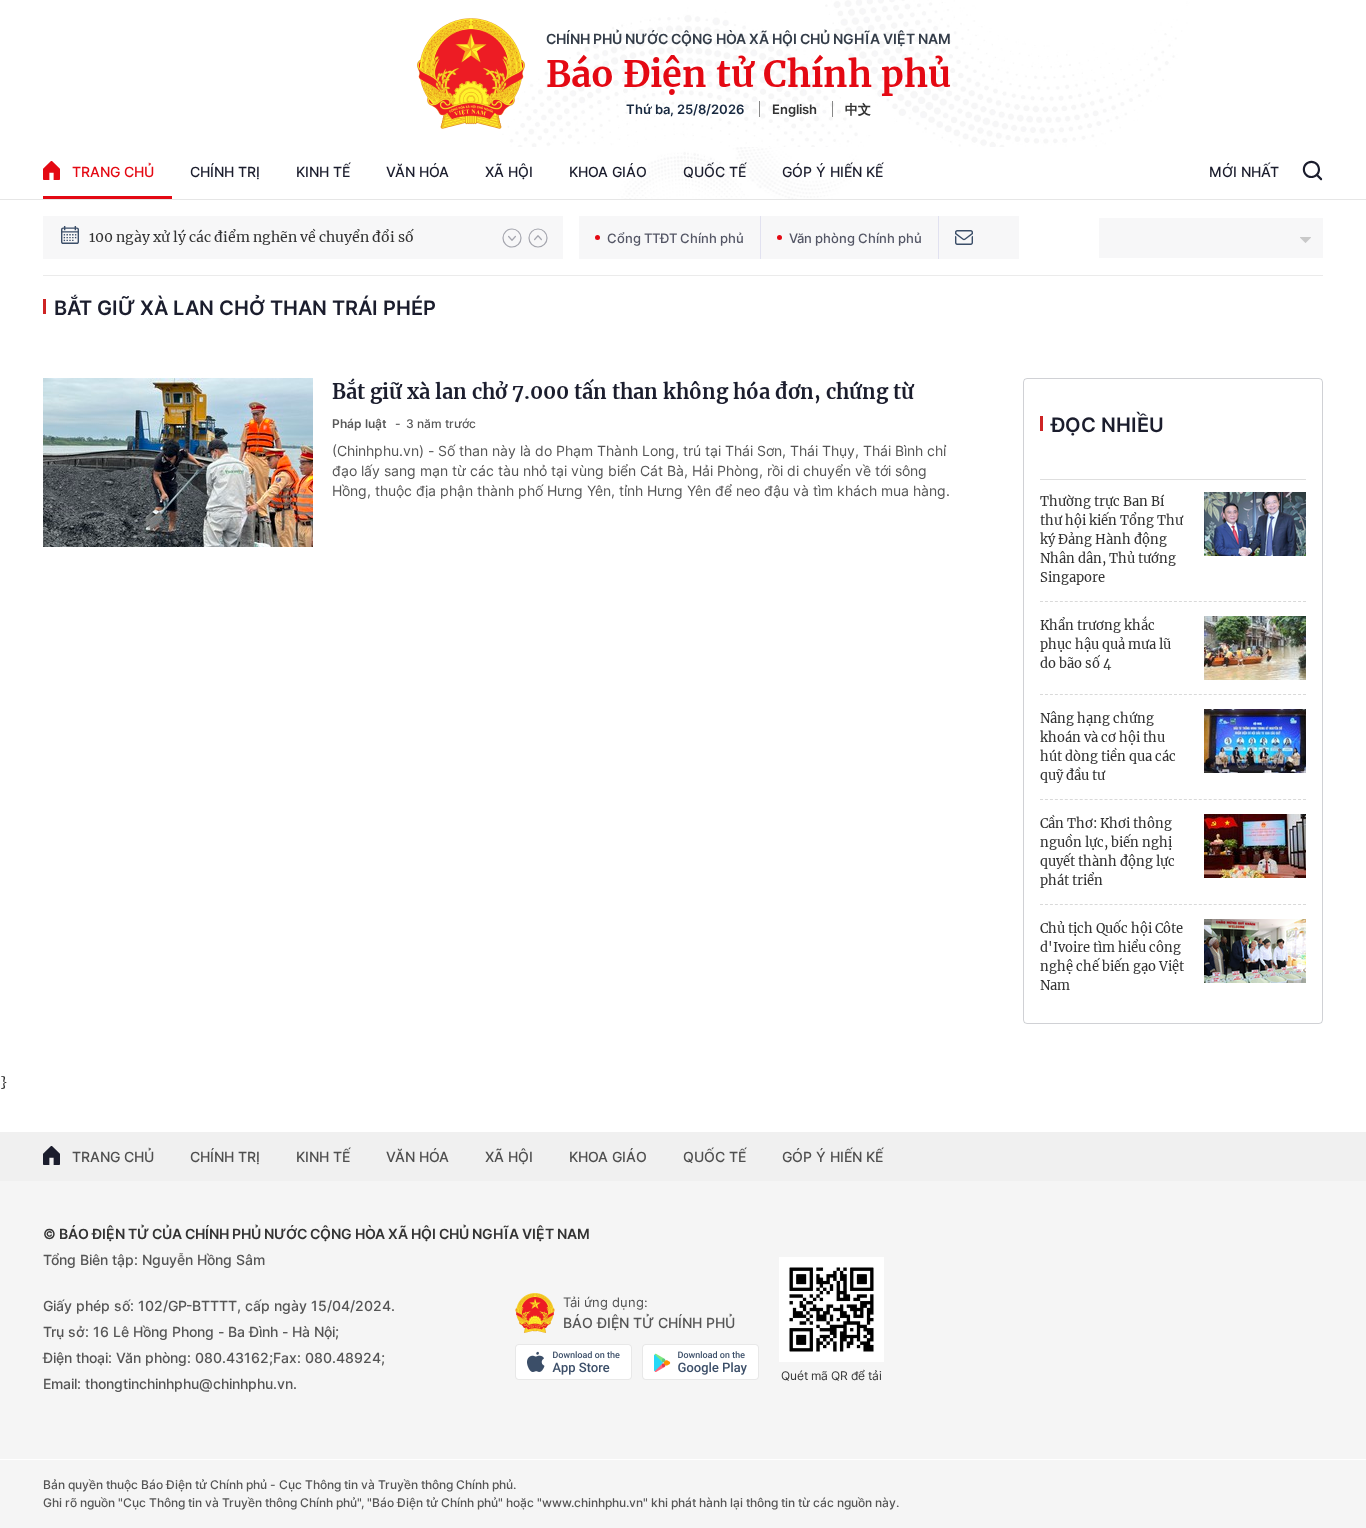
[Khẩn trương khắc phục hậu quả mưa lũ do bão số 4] (1255, 648)
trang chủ (113, 171)
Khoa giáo (608, 171)
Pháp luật (361, 423)
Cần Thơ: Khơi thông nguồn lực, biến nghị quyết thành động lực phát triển (1107, 852)
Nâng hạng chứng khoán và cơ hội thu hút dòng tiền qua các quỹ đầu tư (1108, 747)
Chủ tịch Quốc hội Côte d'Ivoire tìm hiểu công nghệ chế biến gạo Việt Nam (1112, 957)
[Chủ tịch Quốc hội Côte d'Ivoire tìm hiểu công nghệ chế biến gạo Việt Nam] (1255, 951)
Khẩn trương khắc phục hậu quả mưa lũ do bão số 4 (1105, 644)
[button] (512, 238)
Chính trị (225, 171)
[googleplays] (700, 1362)
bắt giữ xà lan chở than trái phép (245, 308)
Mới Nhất (1244, 171)
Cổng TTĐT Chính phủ (675, 238)
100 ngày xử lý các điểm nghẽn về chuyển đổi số (251, 237)
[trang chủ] (535, 1313)
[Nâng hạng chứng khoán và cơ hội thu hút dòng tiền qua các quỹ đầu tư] (1255, 741)
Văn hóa (417, 171)
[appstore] (573, 1362)
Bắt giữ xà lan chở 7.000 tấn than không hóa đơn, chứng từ (623, 391)
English (794, 109)
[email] (964, 237)
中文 (858, 109)
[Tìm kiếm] (1312, 173)
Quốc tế (714, 171)
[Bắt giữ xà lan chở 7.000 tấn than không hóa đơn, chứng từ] (178, 462)
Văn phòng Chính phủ (855, 238)
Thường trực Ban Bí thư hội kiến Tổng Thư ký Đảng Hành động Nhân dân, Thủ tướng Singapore (1111, 539)
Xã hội (509, 171)
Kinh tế (323, 171)
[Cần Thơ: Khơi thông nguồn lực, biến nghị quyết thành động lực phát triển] (1255, 846)
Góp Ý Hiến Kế (832, 171)
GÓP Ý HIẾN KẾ (832, 1156)
